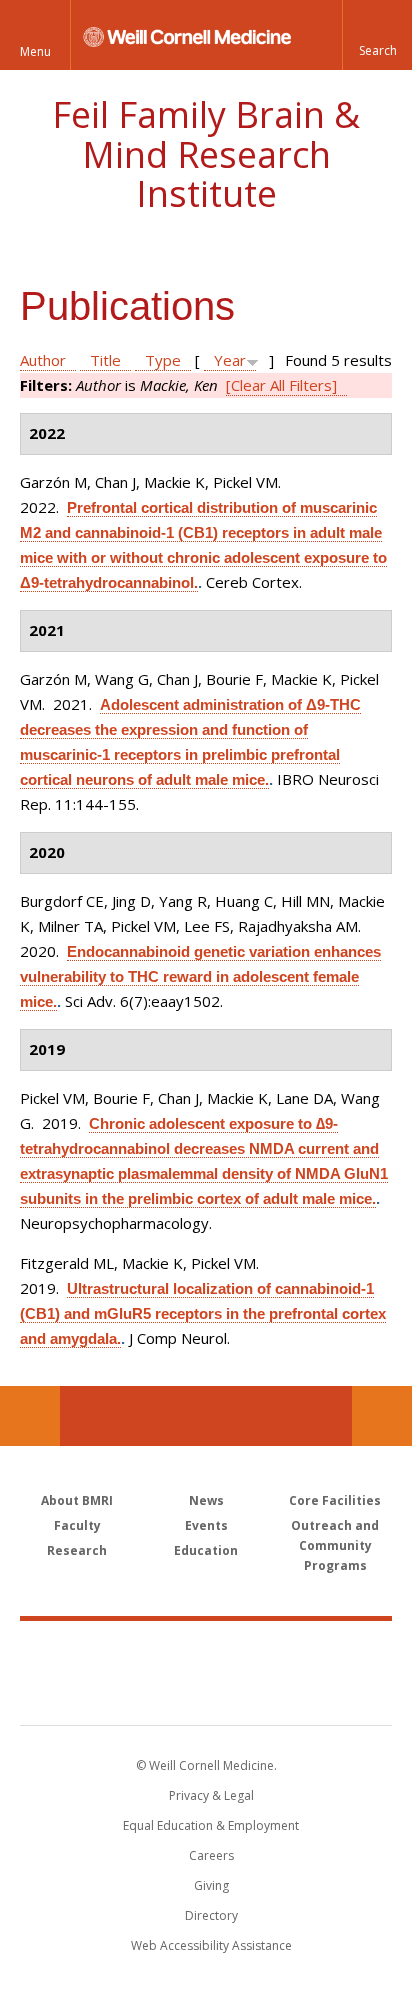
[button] (377, 35)
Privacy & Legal (211, 1795)
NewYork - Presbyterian (206, 1693)
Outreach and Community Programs (335, 1545)
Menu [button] (35, 51)
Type (163, 360)
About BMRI (77, 1500)
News (206, 1500)
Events (206, 1525)
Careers (211, 1855)
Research (77, 1550)
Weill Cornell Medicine (206, 1651)
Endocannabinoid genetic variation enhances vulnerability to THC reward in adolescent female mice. (200, 976)
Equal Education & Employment (211, 1825)
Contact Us (382, 1416)
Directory (211, 1915)
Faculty (77, 1525)
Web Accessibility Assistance (211, 1945)
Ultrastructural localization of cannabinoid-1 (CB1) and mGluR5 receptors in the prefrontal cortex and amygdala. (203, 1313)
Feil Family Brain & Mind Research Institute (206, 154)
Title (105, 360)
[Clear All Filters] (281, 385)
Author (43, 360)
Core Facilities (335, 1500)
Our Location (30, 1416)
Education (206, 1550)
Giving (211, 1885)
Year (230, 360)
